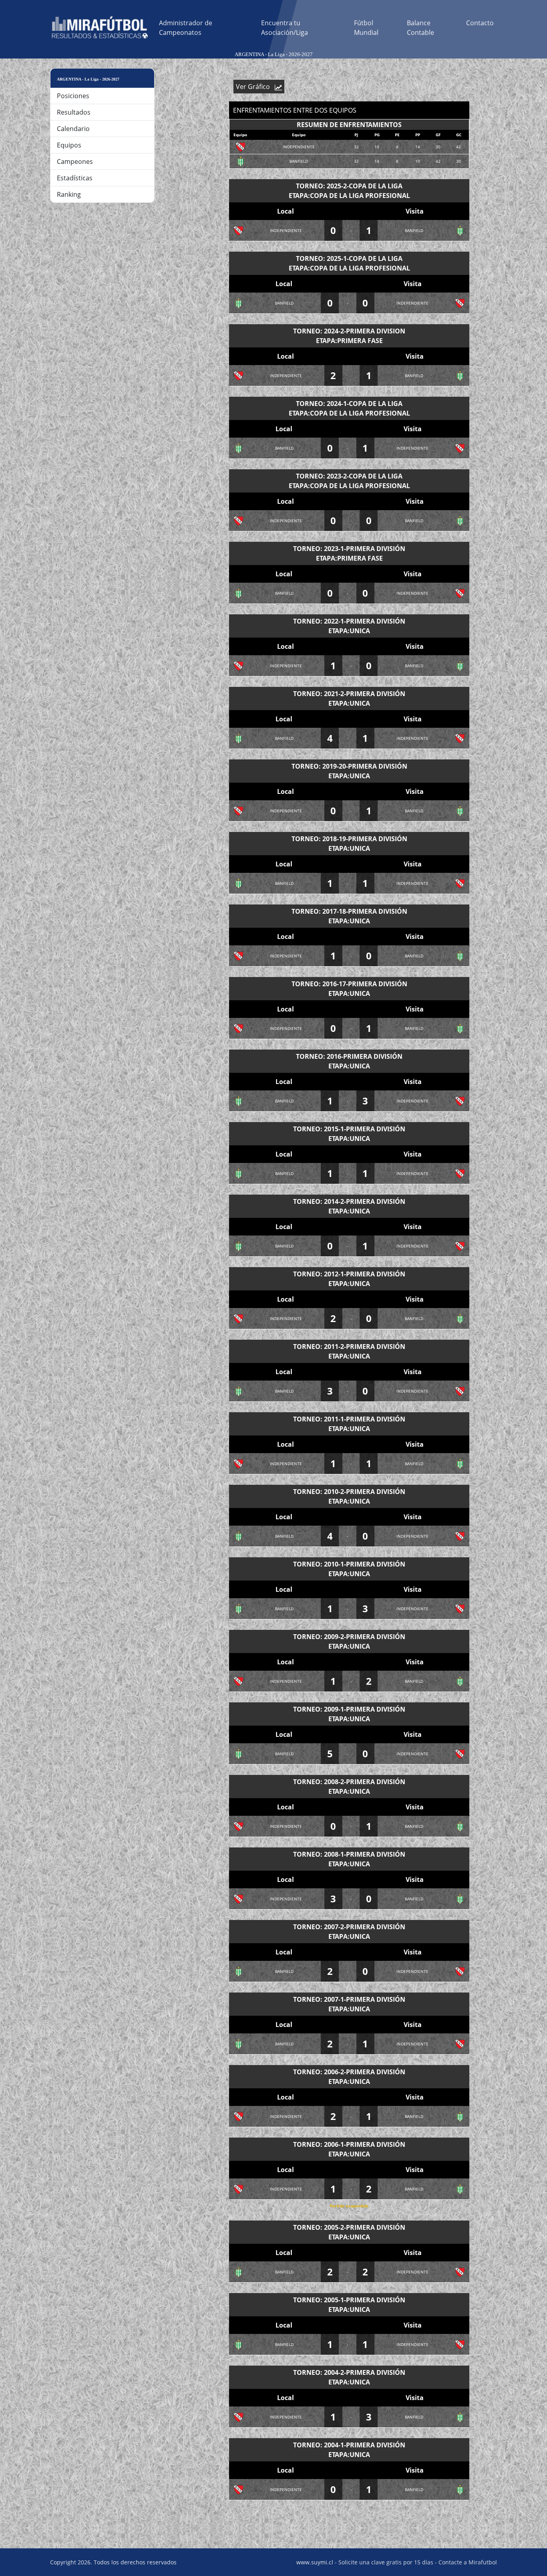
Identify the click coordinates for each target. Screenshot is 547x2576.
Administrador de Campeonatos (186, 28)
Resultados (74, 112)
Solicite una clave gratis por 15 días (386, 2562)
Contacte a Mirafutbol (468, 2562)
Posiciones (73, 96)
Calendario (73, 129)
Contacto (480, 23)
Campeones (75, 162)
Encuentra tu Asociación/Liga (285, 28)
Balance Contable (420, 28)
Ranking (69, 194)
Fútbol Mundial (366, 28)
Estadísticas (75, 178)
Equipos (69, 145)
